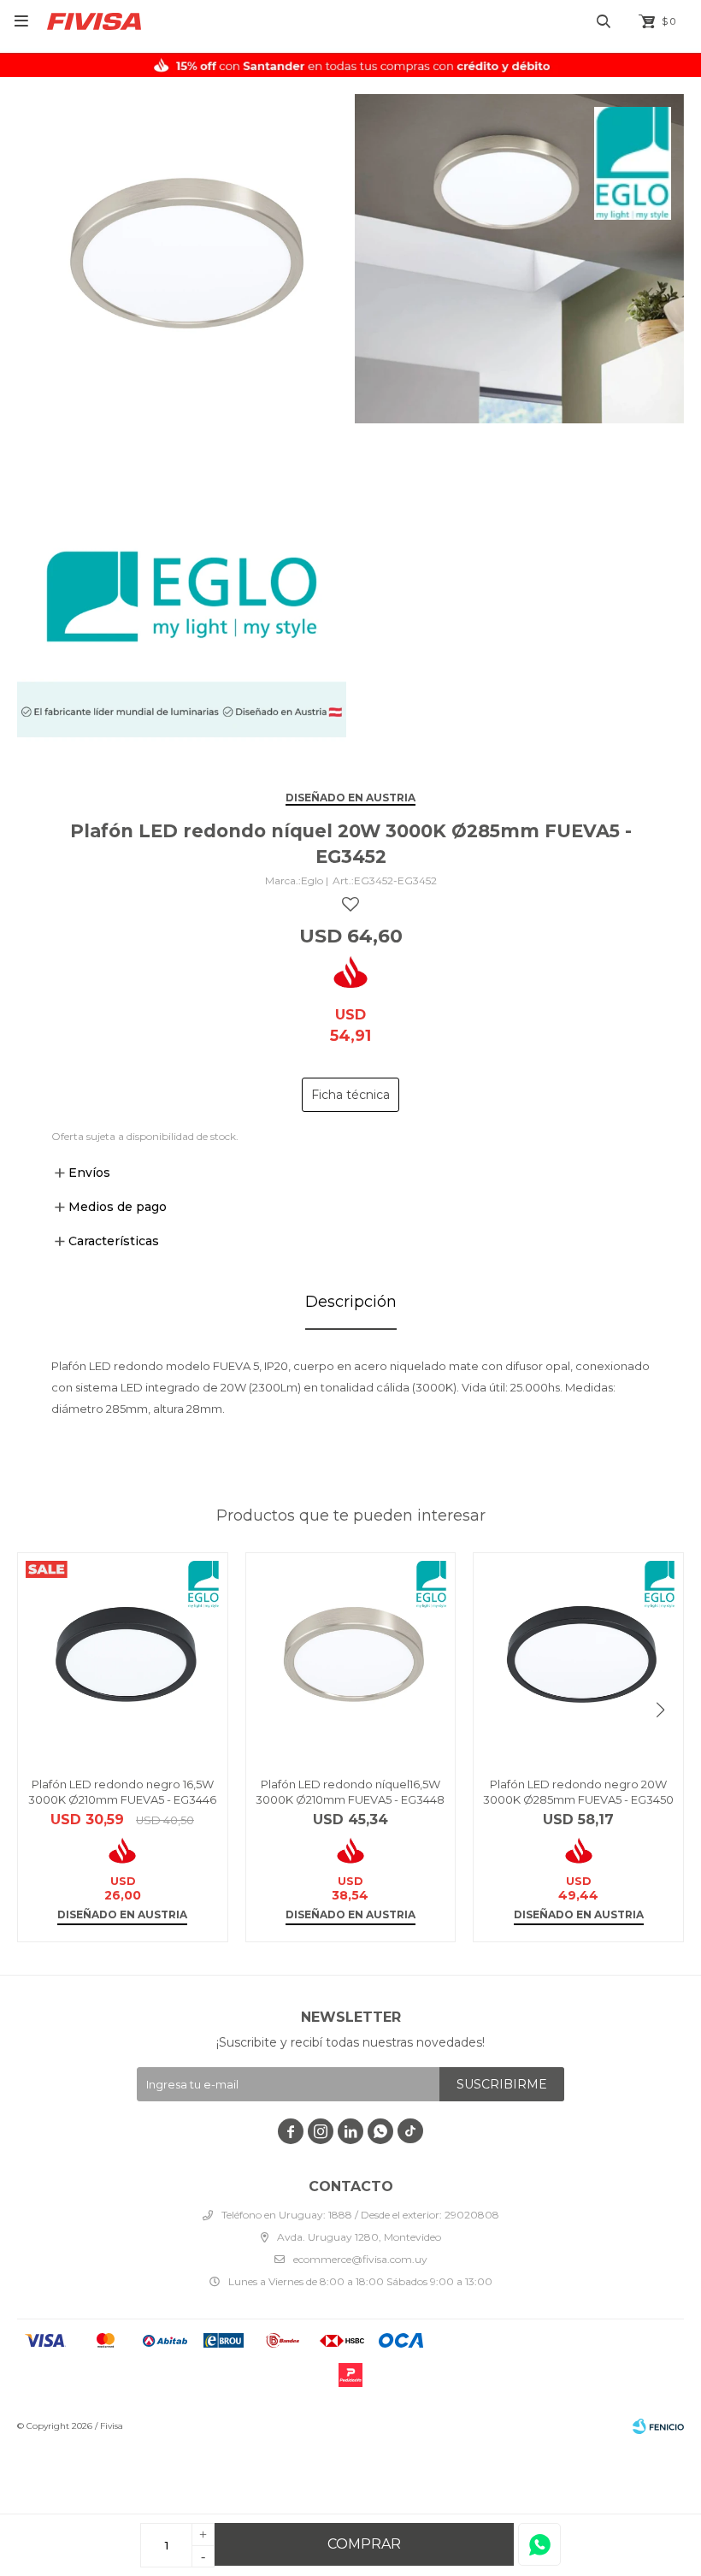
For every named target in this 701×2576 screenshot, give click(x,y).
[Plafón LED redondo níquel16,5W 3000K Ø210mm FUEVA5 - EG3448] (351, 1658)
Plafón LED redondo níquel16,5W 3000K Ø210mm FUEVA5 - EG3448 (350, 1792)
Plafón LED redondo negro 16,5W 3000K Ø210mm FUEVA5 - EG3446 (122, 1792)
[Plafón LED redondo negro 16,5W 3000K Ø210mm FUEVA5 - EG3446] (123, 1658)
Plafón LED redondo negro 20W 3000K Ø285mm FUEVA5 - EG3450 (578, 1792)
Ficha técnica (350, 1095)
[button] (660, 1710)
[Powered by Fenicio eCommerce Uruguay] (658, 2426)
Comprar (364, 2544)
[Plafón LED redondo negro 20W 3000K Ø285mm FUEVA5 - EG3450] (578, 1658)
